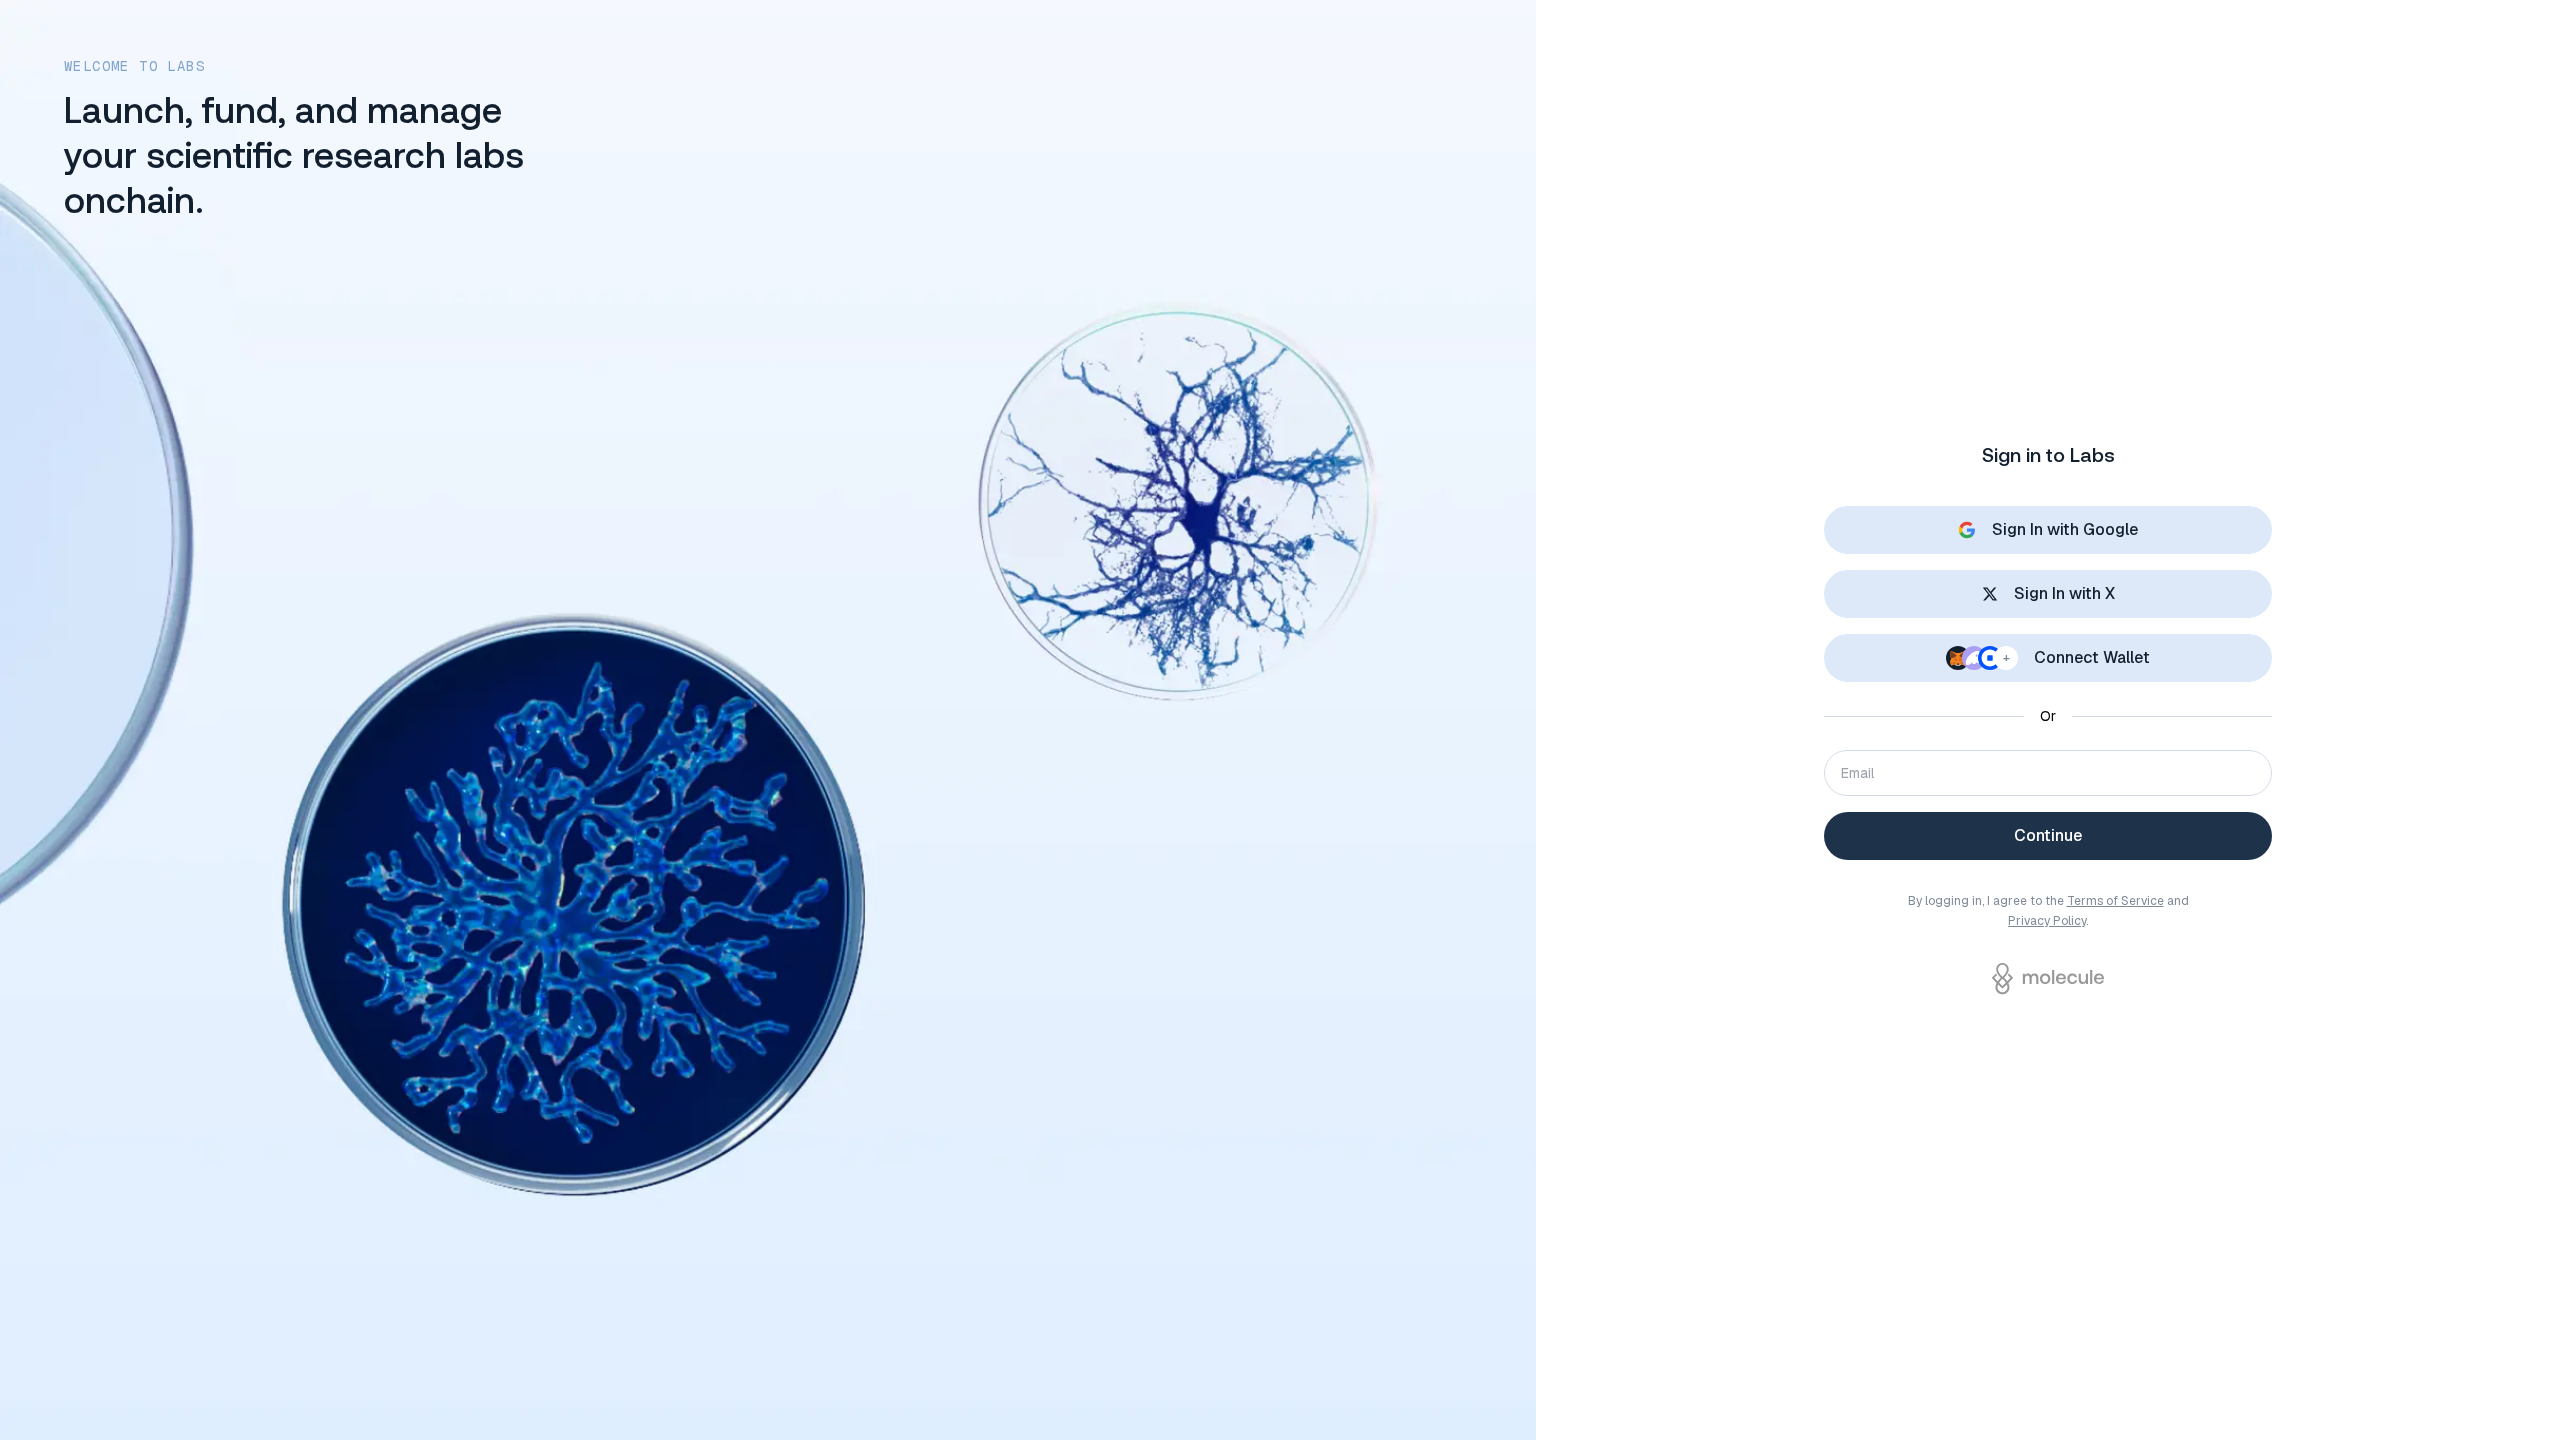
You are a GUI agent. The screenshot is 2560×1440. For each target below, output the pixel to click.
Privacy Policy (2047, 921)
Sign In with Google (2065, 529)
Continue (2048, 835)
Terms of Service (2115, 901)
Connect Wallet (2077, 657)
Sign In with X (2064, 593)
